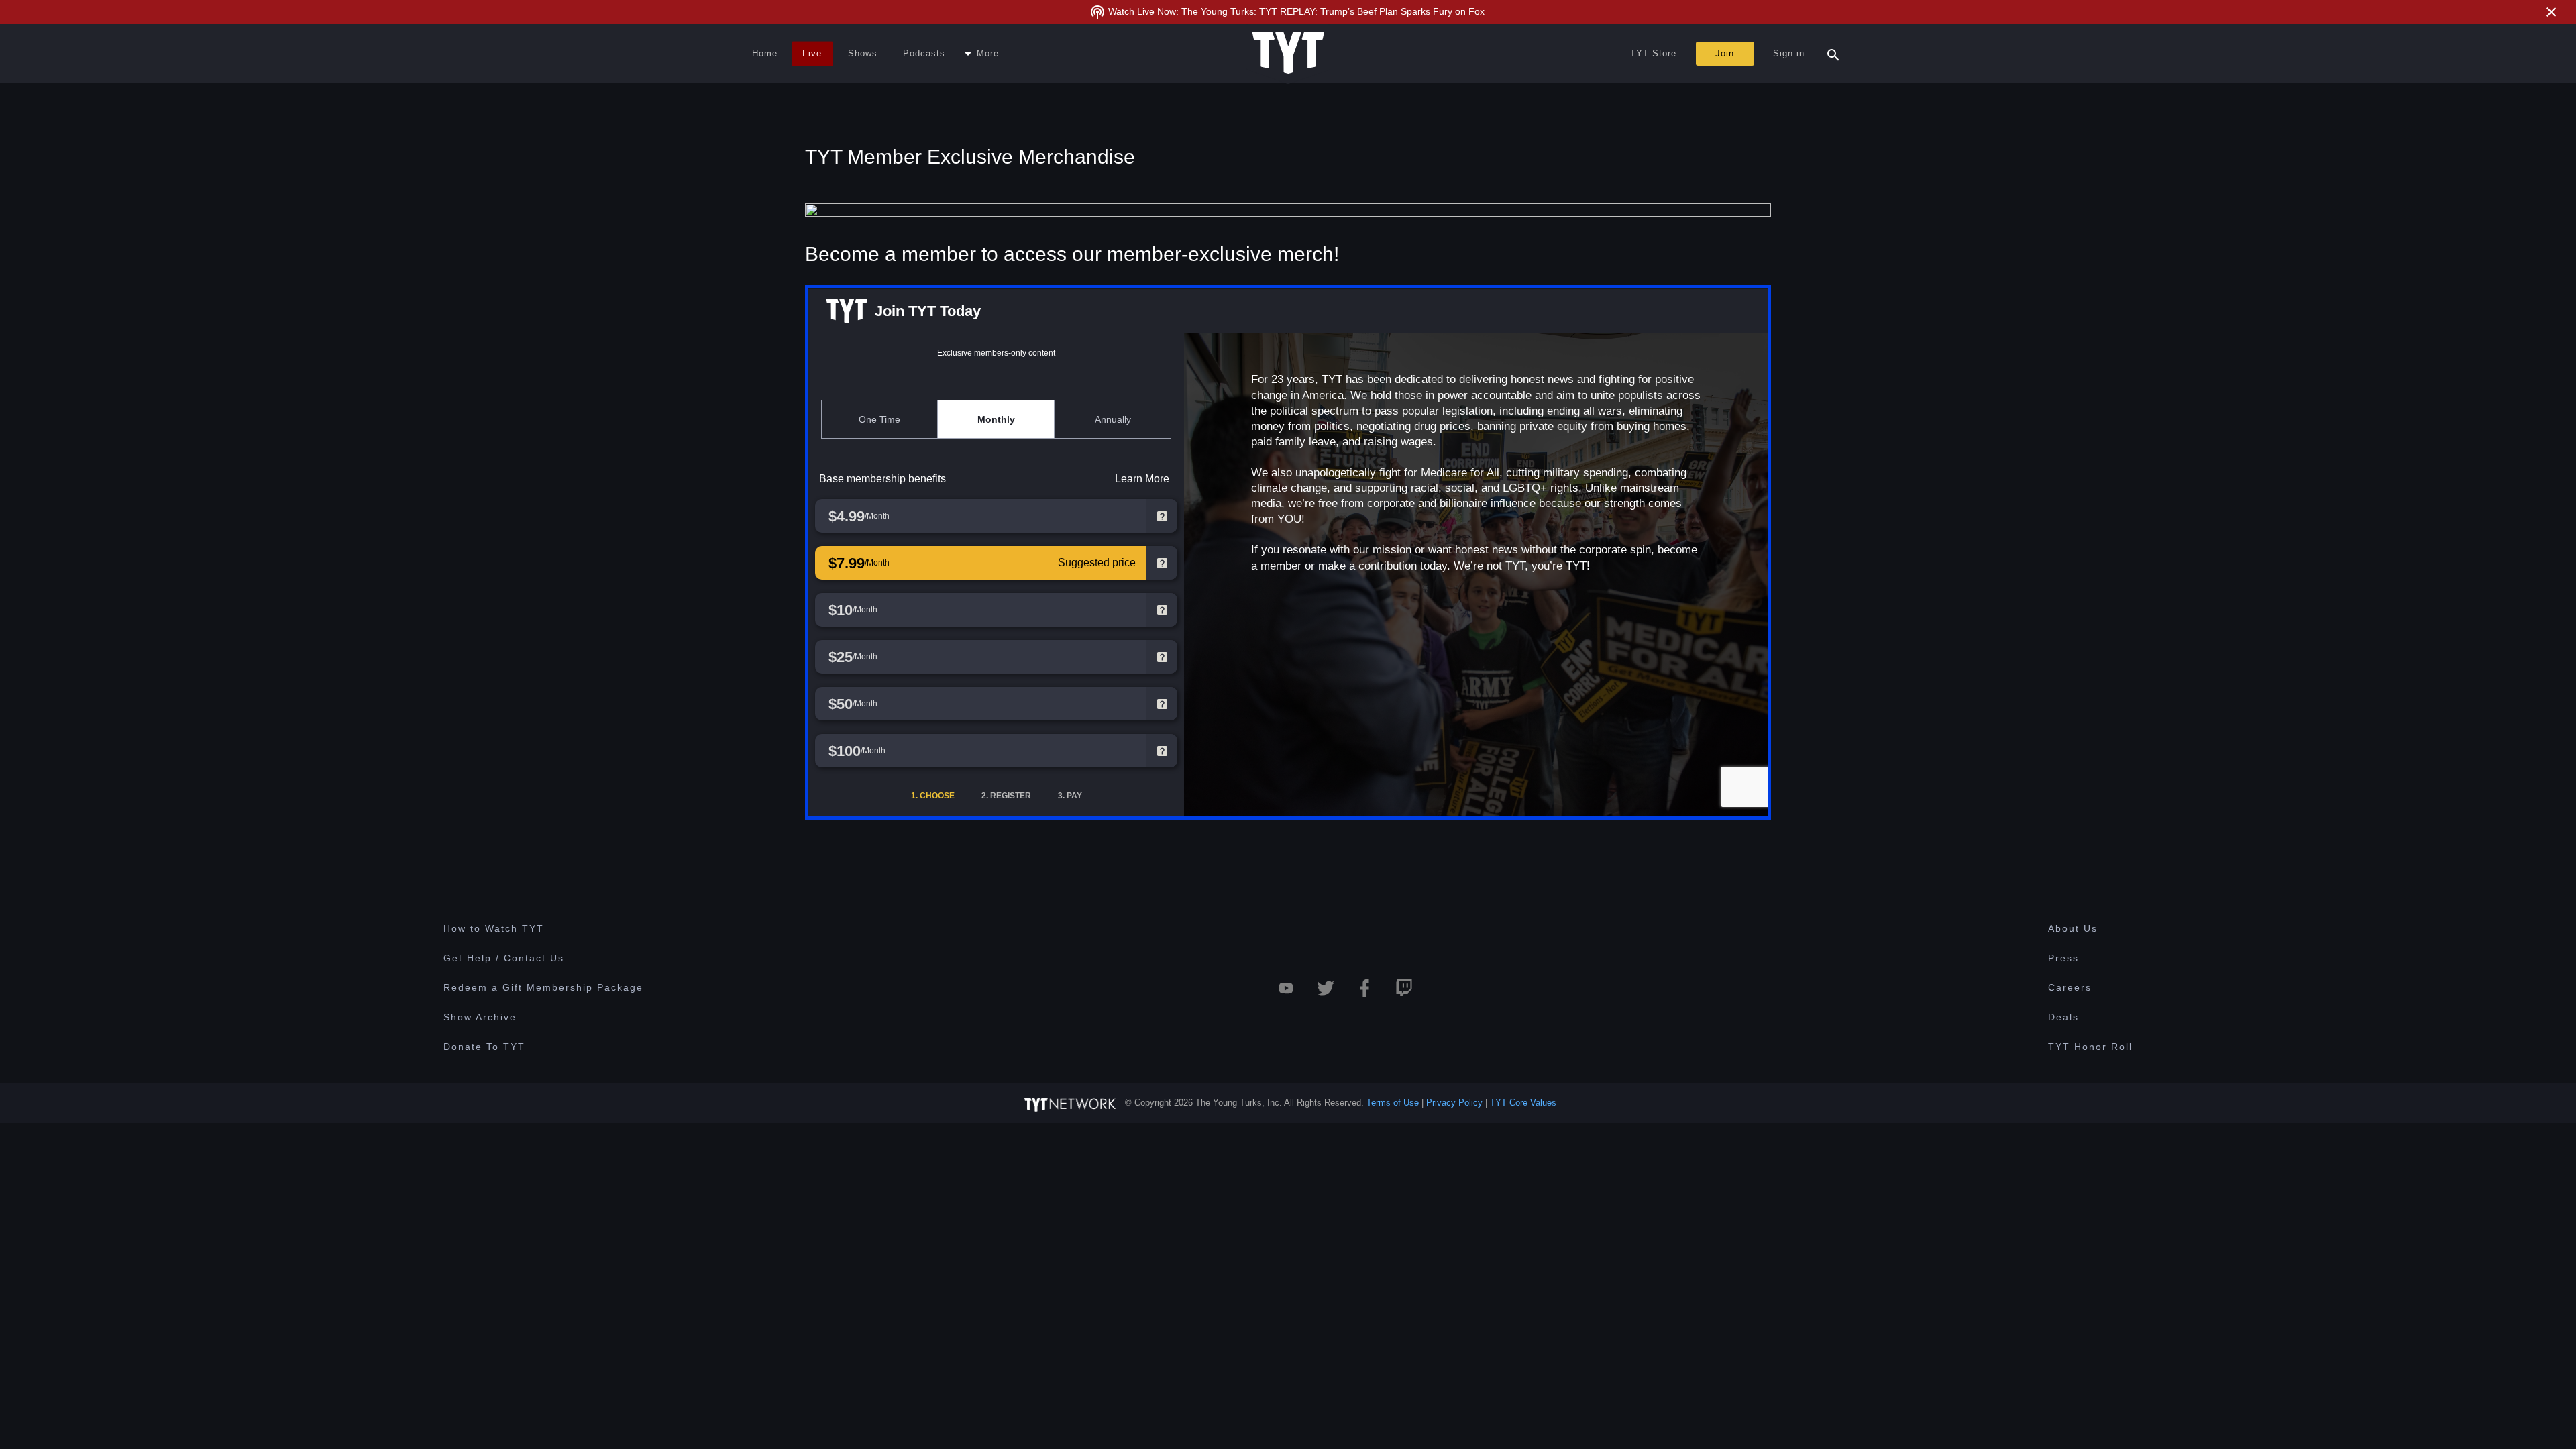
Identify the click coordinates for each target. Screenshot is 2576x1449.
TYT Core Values (1523, 1103)
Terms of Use (1393, 1103)
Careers (2070, 987)
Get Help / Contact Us (504, 958)
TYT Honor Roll (2090, 1046)
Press (2063, 958)
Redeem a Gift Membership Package (543, 987)
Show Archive (480, 1017)
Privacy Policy (1454, 1103)
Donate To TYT (484, 1046)
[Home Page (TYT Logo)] (1288, 54)
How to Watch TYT (494, 928)
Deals (2063, 1017)
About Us (2073, 928)
